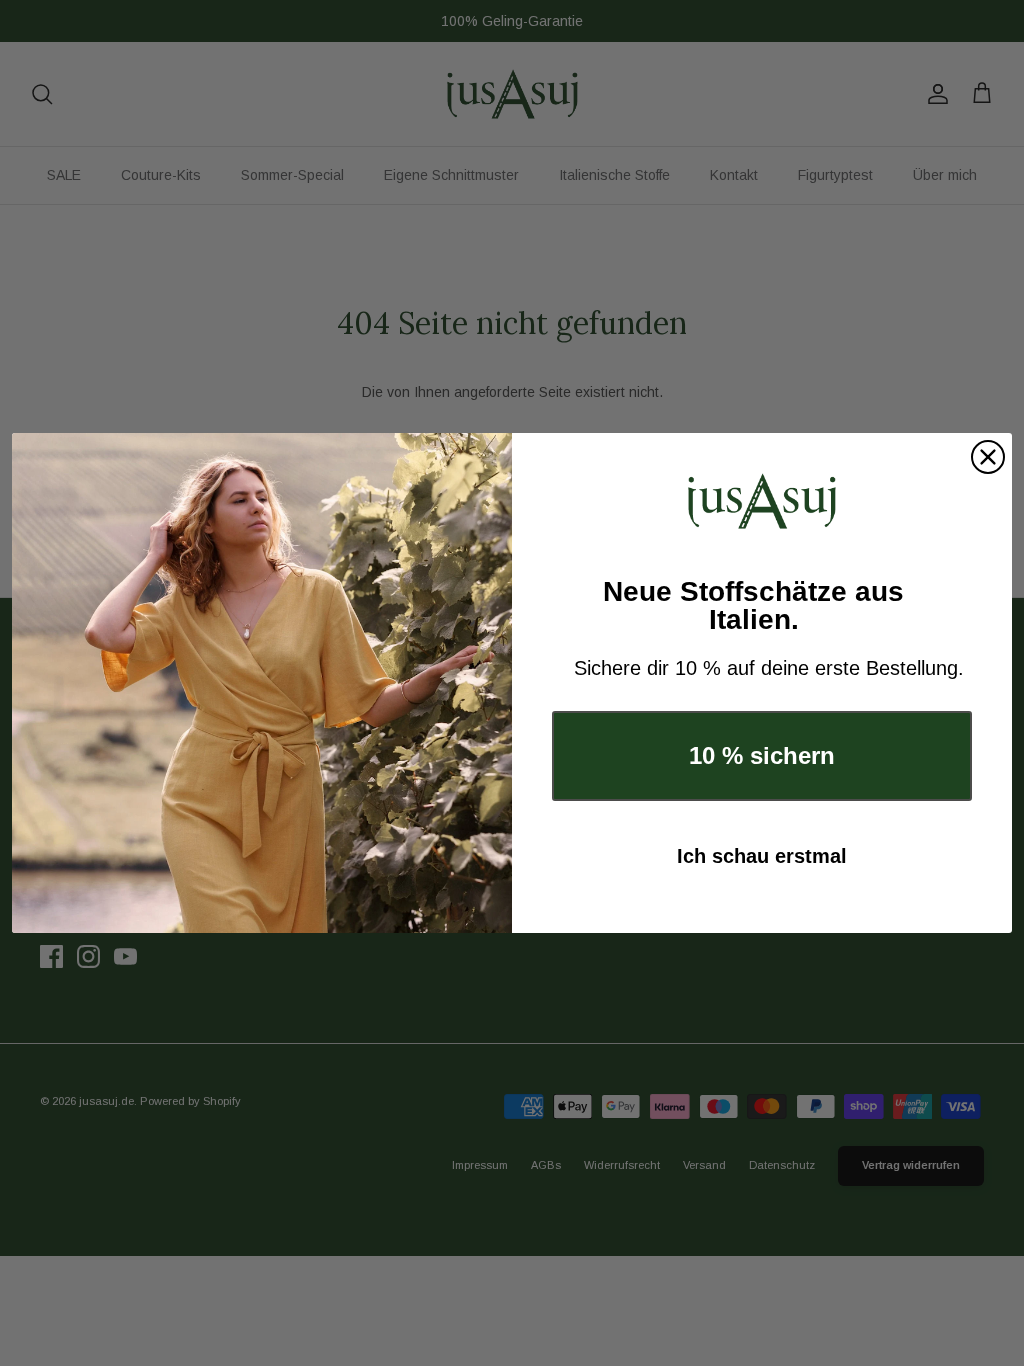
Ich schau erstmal (762, 856)
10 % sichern (762, 755)
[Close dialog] (988, 457)
